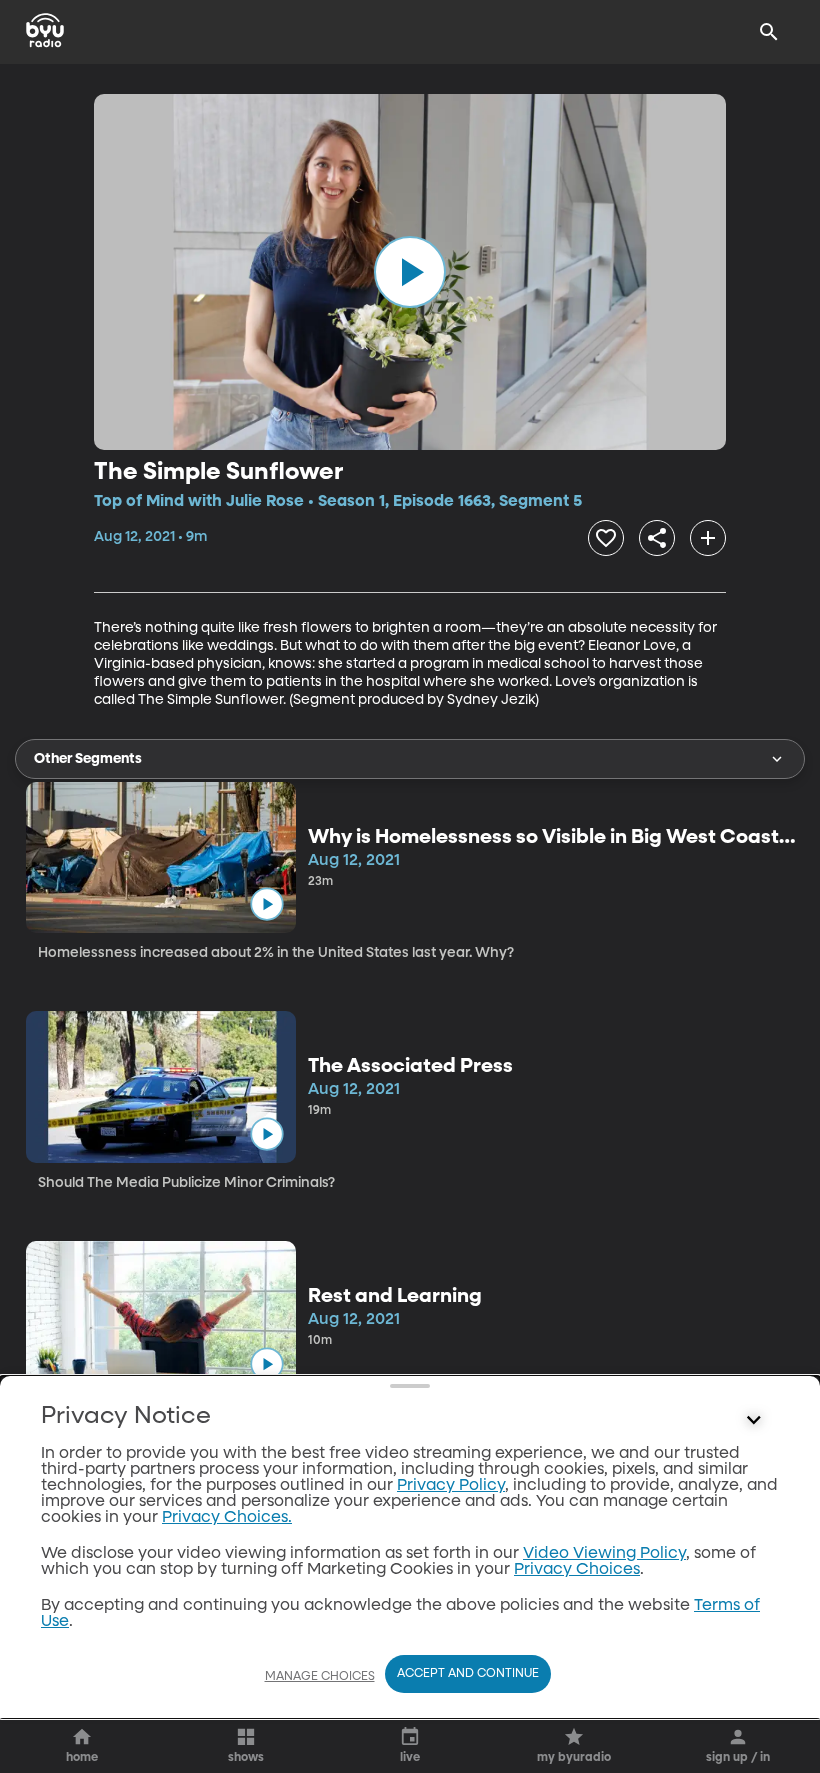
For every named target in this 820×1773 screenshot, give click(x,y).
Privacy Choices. (227, 1518)
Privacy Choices (577, 1570)
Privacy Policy (451, 1486)
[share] (657, 538)
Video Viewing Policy (604, 1554)
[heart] (606, 538)
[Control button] (754, 1421)
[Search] (769, 32)
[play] (410, 272)
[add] (708, 538)
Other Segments (88, 759)
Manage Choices (320, 1677)
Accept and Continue (468, 1674)
